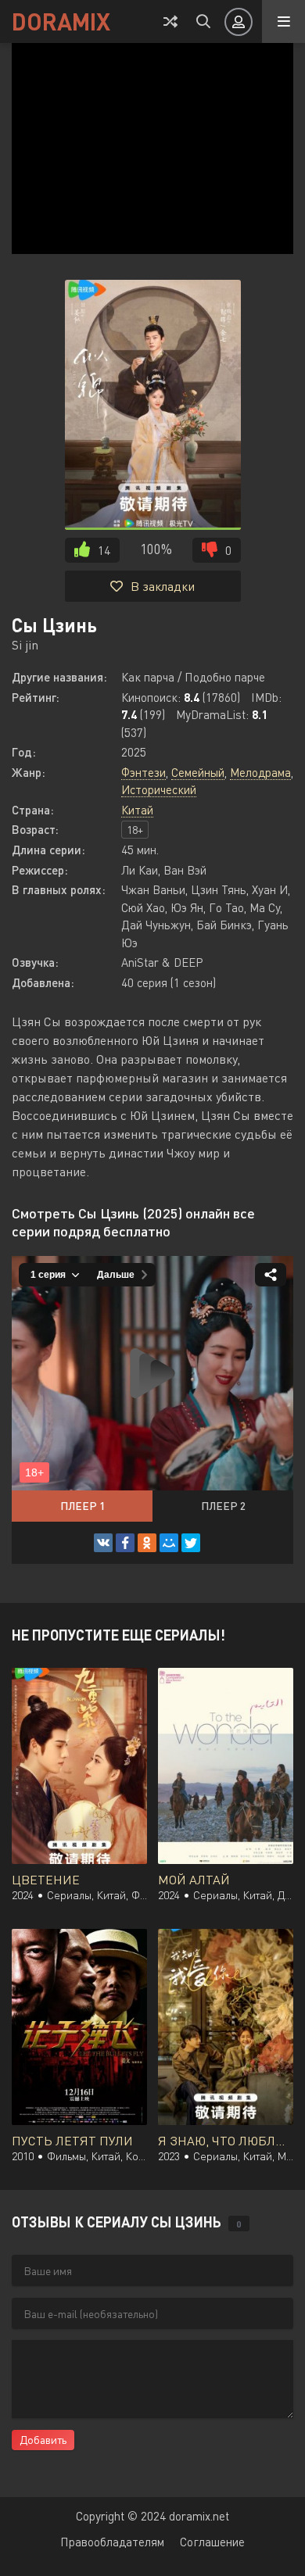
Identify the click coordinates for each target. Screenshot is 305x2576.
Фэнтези (144, 772)
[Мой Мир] (169, 1543)
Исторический (159, 789)
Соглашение (212, 2542)
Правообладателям (112, 2542)
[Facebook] (125, 1543)
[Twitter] (191, 1543)
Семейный (198, 772)
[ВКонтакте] (103, 1543)
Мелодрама (260, 772)
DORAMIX (61, 21)
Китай (137, 810)
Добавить (43, 2440)
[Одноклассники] (147, 1543)
